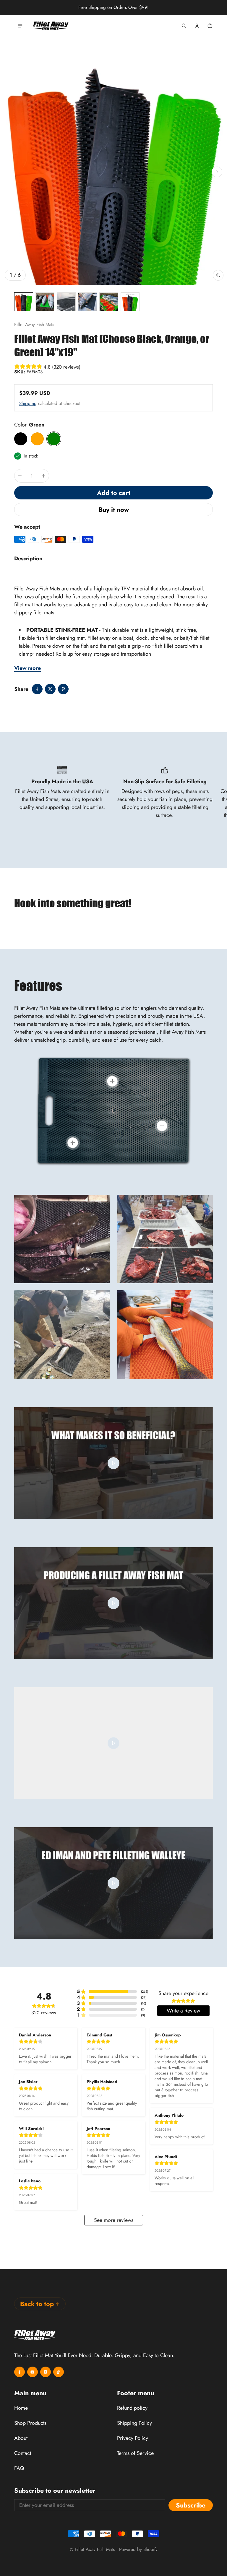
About (21, 2438)
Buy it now (114, 510)
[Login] (197, 26)
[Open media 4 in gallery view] (87, 302)
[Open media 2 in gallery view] (45, 302)
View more (27, 668)
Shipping (28, 403)
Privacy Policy (133, 2438)
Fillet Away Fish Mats (95, 2549)
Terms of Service (135, 2453)
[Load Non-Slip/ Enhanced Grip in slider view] (162, 1126)
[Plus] (43, 476)
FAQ (19, 2468)
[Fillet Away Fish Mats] (51, 26)
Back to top (37, 2304)
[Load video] (113, 1463)
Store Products (48, 47)
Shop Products (30, 2423)
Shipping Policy (134, 2423)
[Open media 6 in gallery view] (130, 302)
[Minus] (20, 476)
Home (20, 48)
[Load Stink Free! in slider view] (112, 1081)
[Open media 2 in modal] (113, 172)
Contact (23, 2453)
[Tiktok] (59, 2372)
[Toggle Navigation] (20, 26)
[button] (184, 26)
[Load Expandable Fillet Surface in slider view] (73, 1143)
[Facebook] (20, 2372)
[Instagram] (46, 2372)
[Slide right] (217, 172)
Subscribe (191, 2505)
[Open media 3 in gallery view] (66, 302)
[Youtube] (33, 2372)
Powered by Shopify (138, 2549)
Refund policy (132, 2408)
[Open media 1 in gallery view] (24, 302)
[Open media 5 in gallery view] (109, 302)
